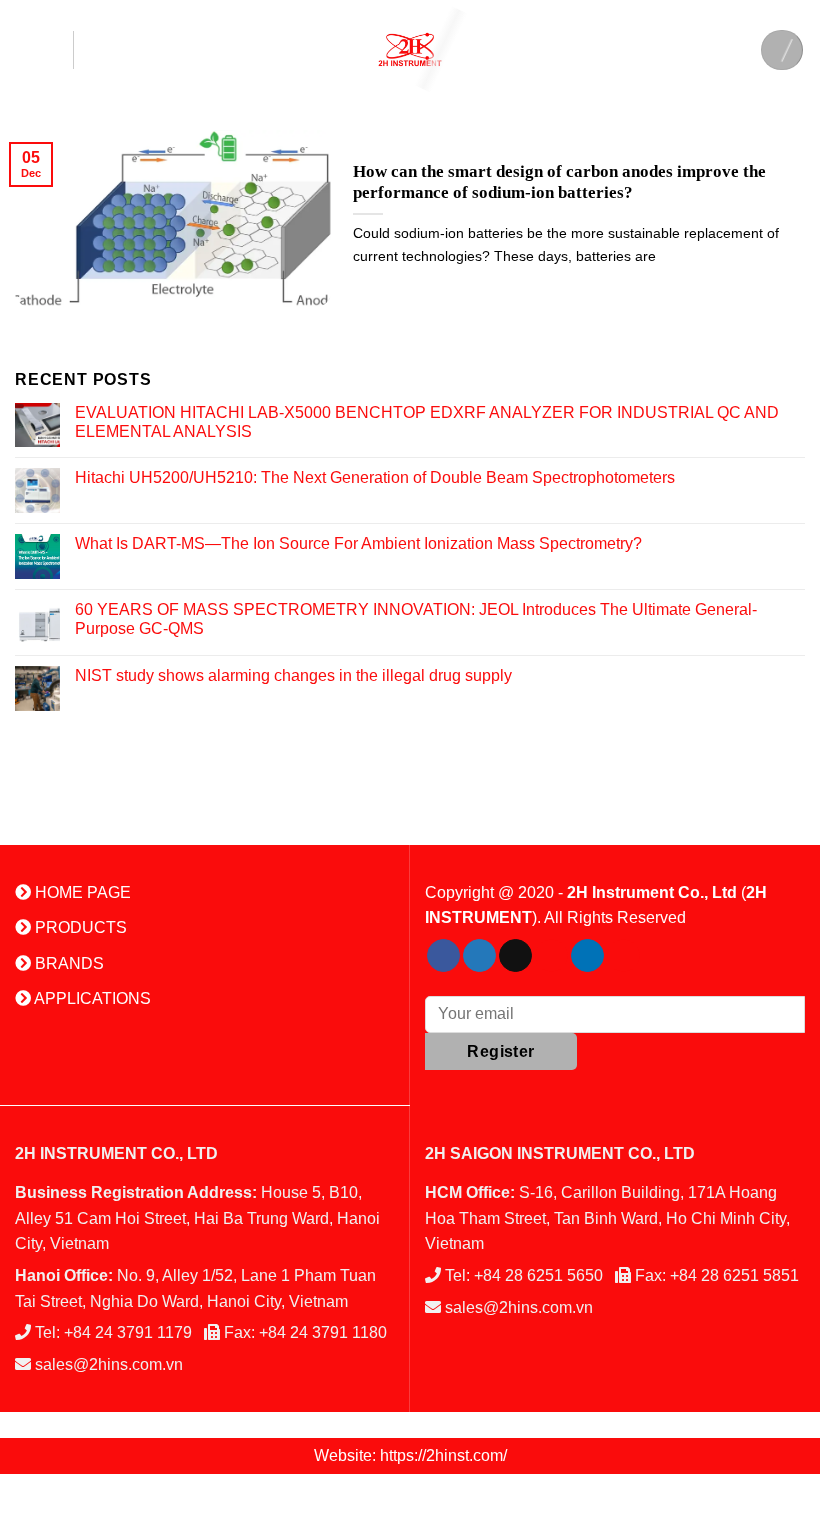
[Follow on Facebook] (443, 956)
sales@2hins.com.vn (109, 1364)
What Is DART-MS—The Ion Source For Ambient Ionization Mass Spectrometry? (358, 543)
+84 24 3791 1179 (128, 1332)
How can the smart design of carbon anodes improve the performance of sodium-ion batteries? (559, 182)
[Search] (782, 50)
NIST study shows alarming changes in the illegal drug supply (293, 675)
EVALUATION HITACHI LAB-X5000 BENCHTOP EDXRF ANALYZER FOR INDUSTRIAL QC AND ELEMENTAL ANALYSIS (427, 422)
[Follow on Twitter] (479, 956)
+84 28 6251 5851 (734, 1275)
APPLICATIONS (91, 998)
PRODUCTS (79, 927)
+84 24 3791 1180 (323, 1332)
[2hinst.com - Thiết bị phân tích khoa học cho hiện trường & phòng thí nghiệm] (410, 49)
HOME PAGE (81, 892)
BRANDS (67, 963)
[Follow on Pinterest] (551, 956)
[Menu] (44, 50)
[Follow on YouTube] (623, 956)
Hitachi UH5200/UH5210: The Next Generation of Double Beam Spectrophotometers (375, 477)
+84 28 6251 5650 (538, 1275)
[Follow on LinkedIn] (587, 956)
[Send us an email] (515, 956)
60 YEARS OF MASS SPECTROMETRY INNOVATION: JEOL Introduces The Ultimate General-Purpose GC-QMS (416, 619)
